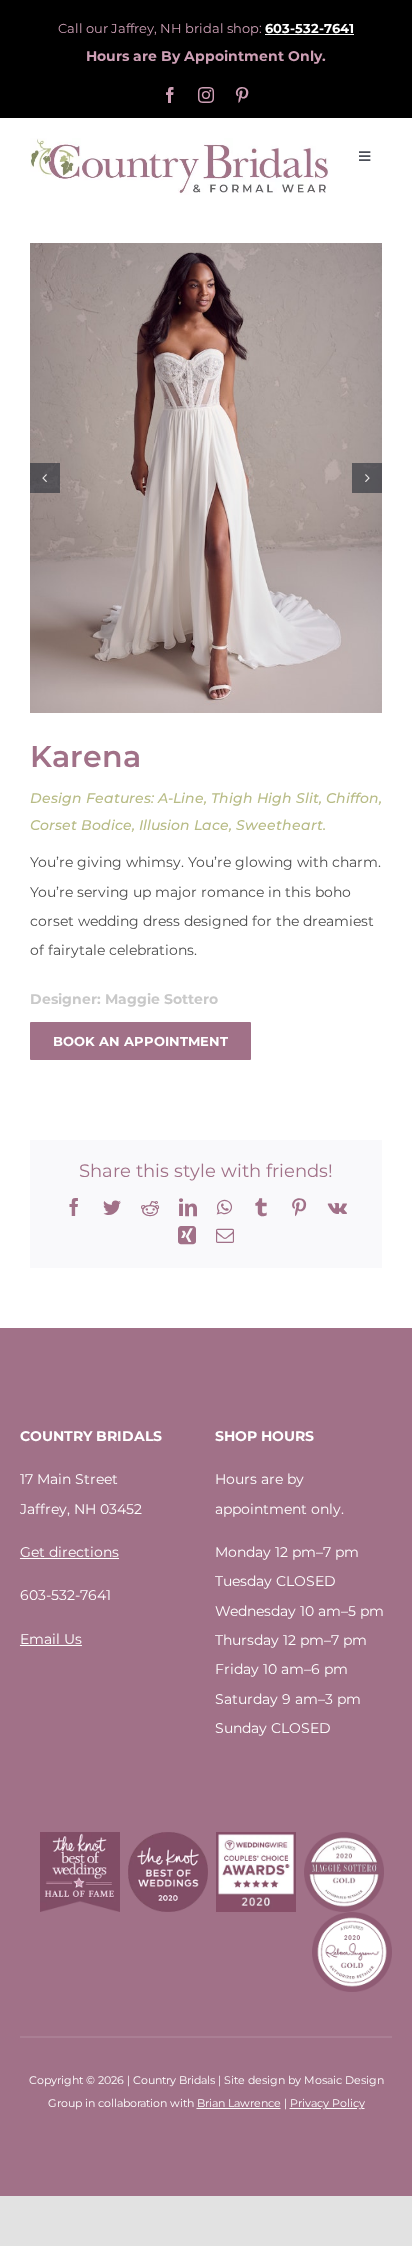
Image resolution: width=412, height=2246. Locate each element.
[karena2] (206, 477)
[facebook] (170, 95)
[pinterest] (242, 95)
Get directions (69, 1552)
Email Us (51, 1639)
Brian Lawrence (239, 2103)
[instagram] (206, 95)
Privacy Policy (327, 2103)
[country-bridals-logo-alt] (179, 145)
